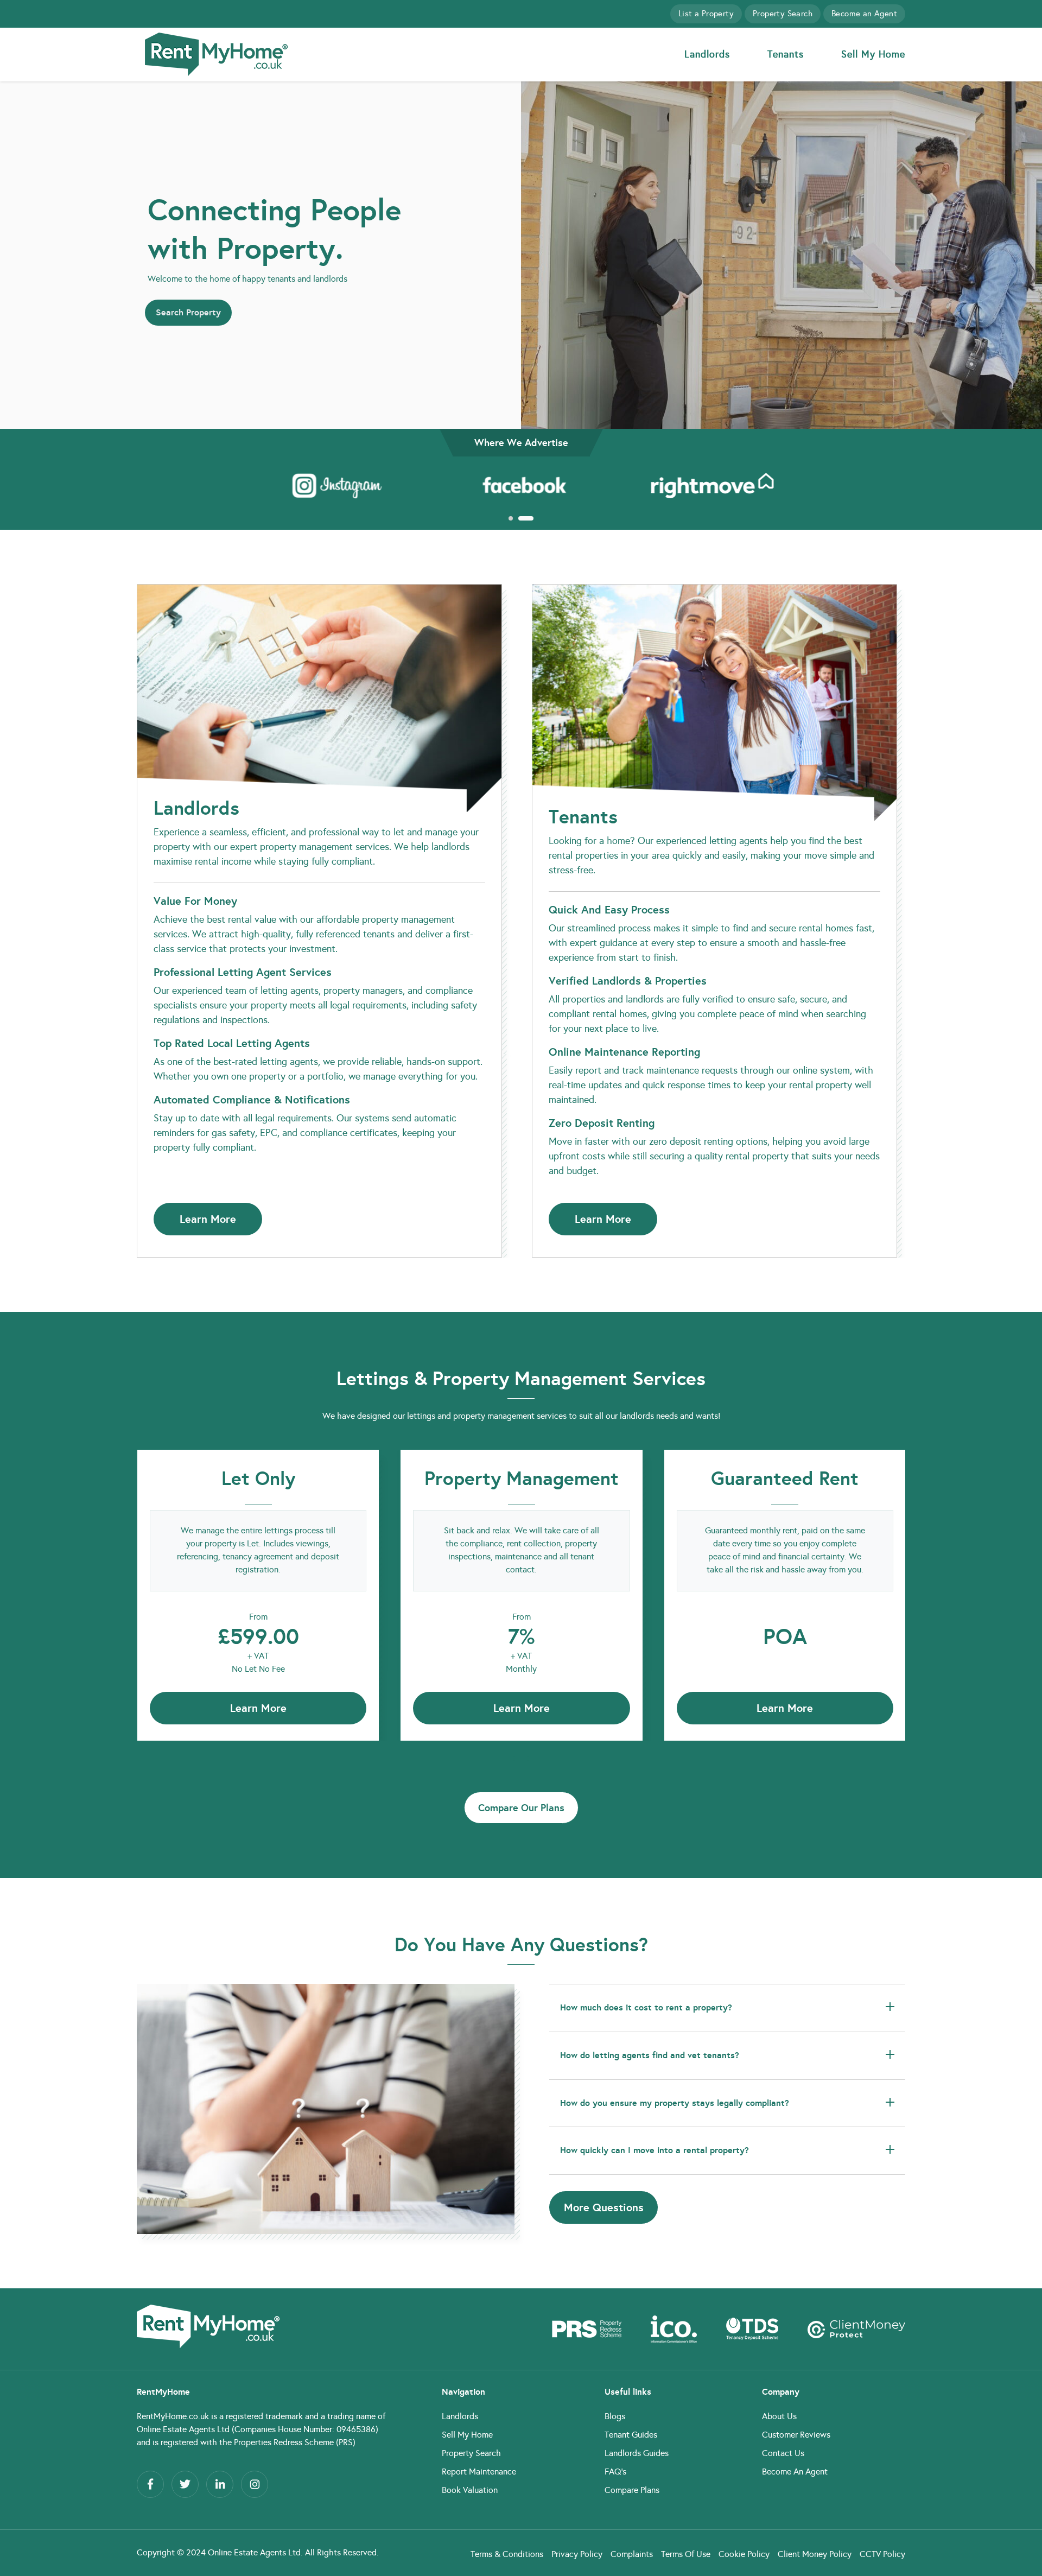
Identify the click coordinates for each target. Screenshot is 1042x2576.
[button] (510, 518)
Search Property (188, 312)
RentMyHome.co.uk (173, 2416)
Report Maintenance (479, 2472)
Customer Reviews (796, 2435)
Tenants (786, 54)
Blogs (615, 2416)
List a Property (706, 14)
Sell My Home (873, 54)
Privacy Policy (577, 2554)
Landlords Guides (637, 2453)
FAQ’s (615, 2472)
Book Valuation (470, 2490)
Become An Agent (795, 2472)
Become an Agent (864, 14)
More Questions (604, 2207)
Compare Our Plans (521, 1808)
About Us (779, 2416)
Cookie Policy (744, 2554)
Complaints (632, 2554)
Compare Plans (632, 2490)
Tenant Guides (631, 2435)
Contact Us (783, 2453)
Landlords (707, 54)
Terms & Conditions (507, 2554)
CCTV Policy (882, 2554)
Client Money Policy (815, 2554)
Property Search (783, 14)
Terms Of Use (686, 2554)
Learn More (208, 1219)
